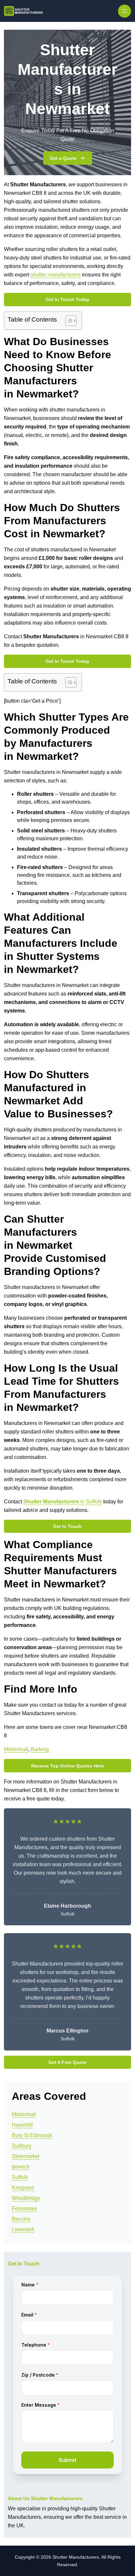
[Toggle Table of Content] (68, 321)
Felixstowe (24, 2208)
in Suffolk (63, 1502)
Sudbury (22, 2146)
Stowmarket (26, 2156)
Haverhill (22, 2125)
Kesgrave (23, 2188)
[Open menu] (125, 11)
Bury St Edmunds (32, 2135)
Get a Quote (63, 158)
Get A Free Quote (67, 2062)
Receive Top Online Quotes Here (67, 1766)
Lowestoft (23, 2229)
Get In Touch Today (67, 299)
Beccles (21, 2219)
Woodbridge (26, 2198)
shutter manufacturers (56, 275)
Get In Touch (67, 1526)
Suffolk (20, 2177)
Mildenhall (16, 1749)
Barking (40, 1749)
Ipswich (21, 2167)
